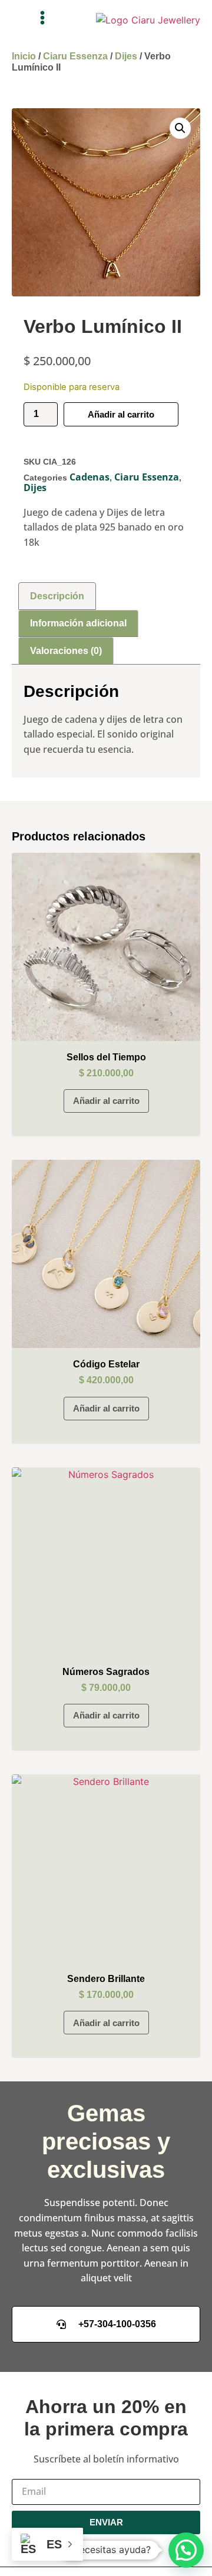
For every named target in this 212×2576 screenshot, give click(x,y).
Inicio (24, 56)
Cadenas (90, 477)
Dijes (126, 56)
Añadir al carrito (121, 414)
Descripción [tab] (57, 596)
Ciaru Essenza (75, 56)
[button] (42, 18)
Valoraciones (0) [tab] (66, 651)
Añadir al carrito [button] (106, 1101)
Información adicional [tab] (78, 623)
